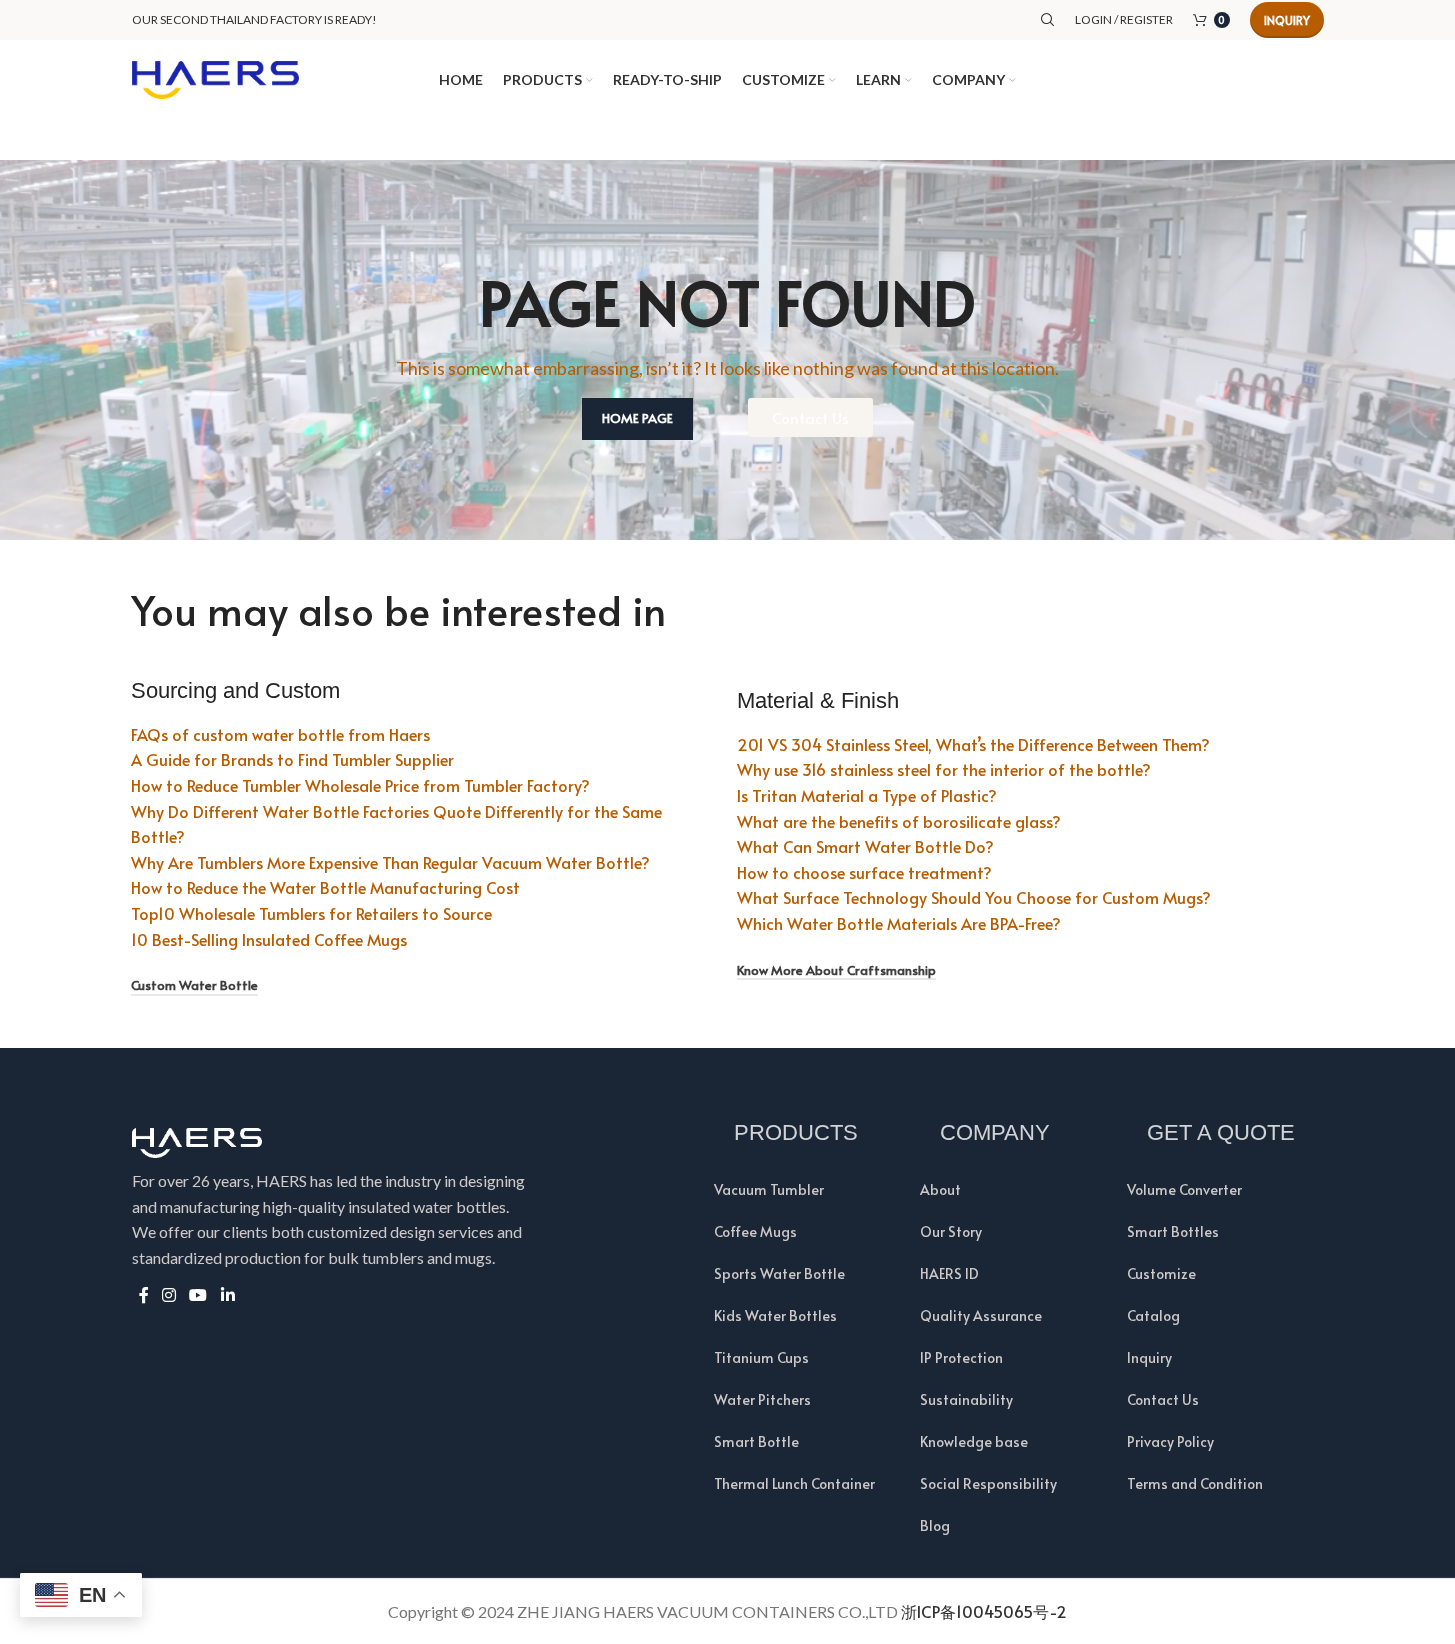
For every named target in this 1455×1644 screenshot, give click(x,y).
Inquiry (1287, 20)
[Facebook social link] (144, 1294)
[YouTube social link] (198, 1294)
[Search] (1048, 20)
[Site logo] (216, 77)
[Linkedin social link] (227, 1294)
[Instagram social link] (169, 1294)
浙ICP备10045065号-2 (984, 1611)
